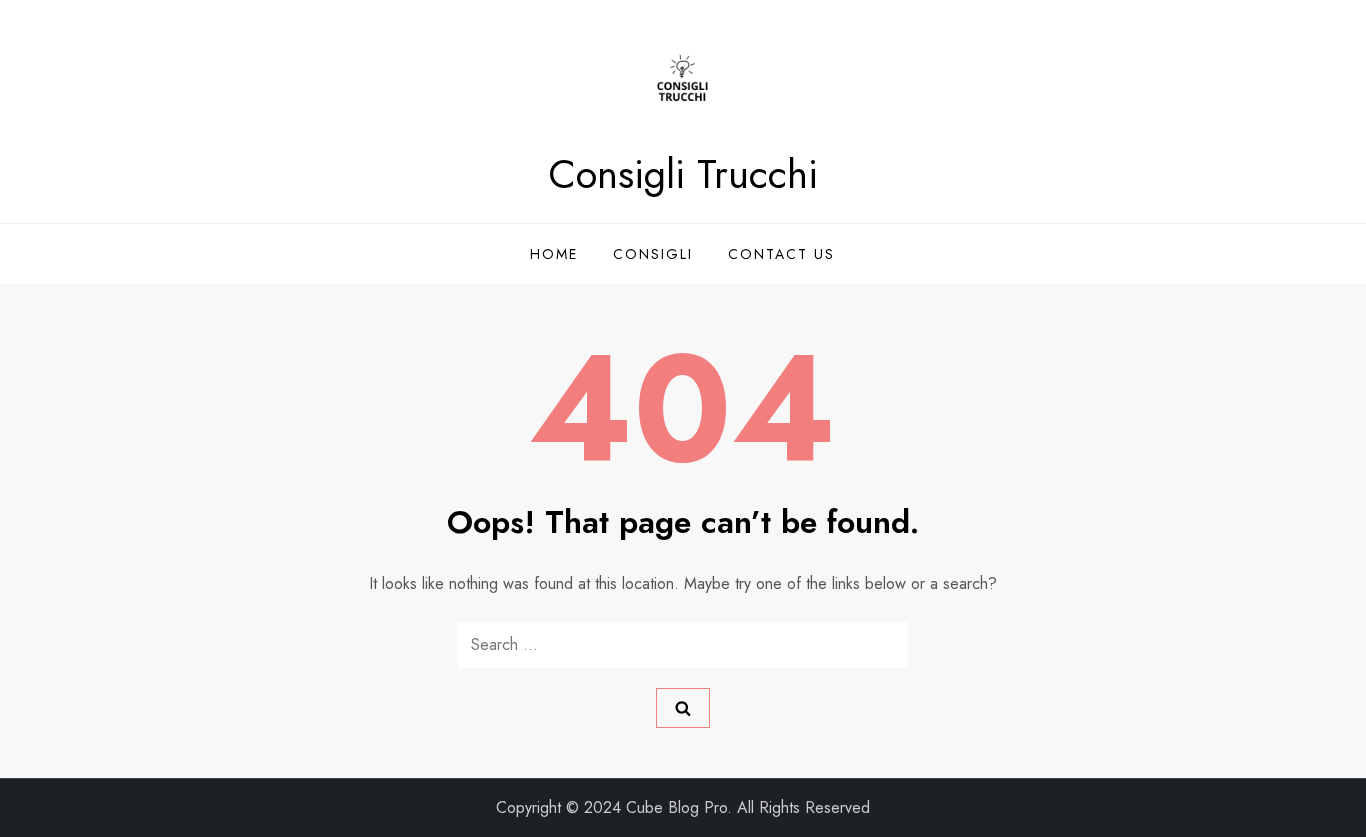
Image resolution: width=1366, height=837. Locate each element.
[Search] (683, 708)
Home (554, 254)
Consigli (653, 254)
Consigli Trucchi (683, 174)
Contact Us (781, 254)
